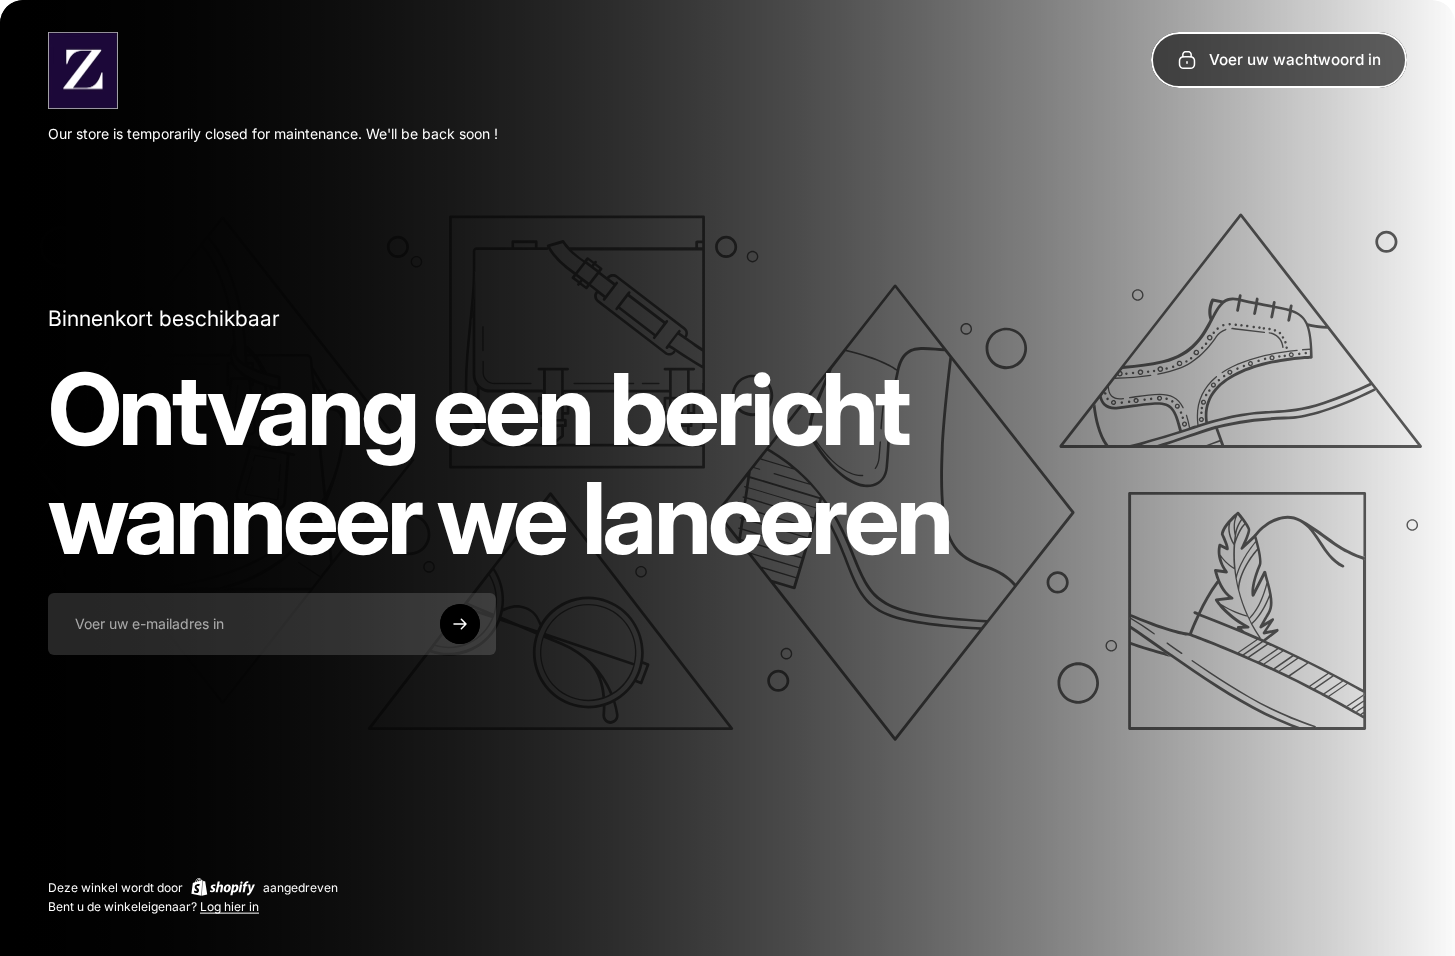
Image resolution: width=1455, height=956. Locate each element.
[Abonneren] (460, 624)
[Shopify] (223, 887)
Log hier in (229, 906)
